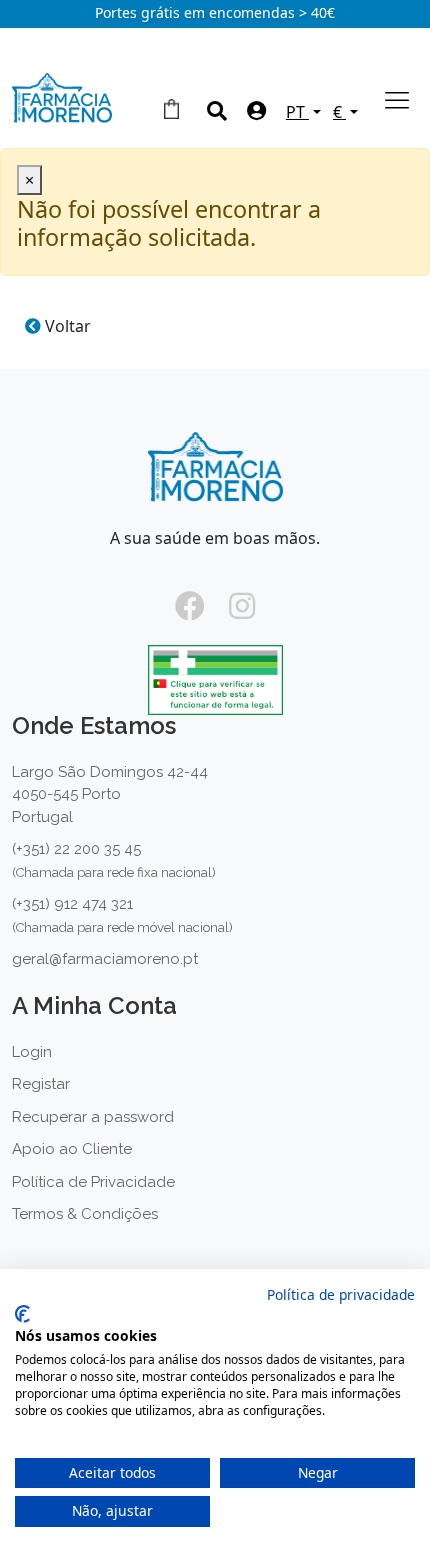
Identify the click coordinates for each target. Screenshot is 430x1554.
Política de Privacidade (93, 1182)
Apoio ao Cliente (72, 1149)
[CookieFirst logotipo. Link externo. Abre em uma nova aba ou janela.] (22, 1314)
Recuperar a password (93, 1117)
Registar (41, 1084)
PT (297, 112)
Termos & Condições (85, 1214)
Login (32, 1052)
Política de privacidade (341, 1294)
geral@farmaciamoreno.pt (105, 959)
